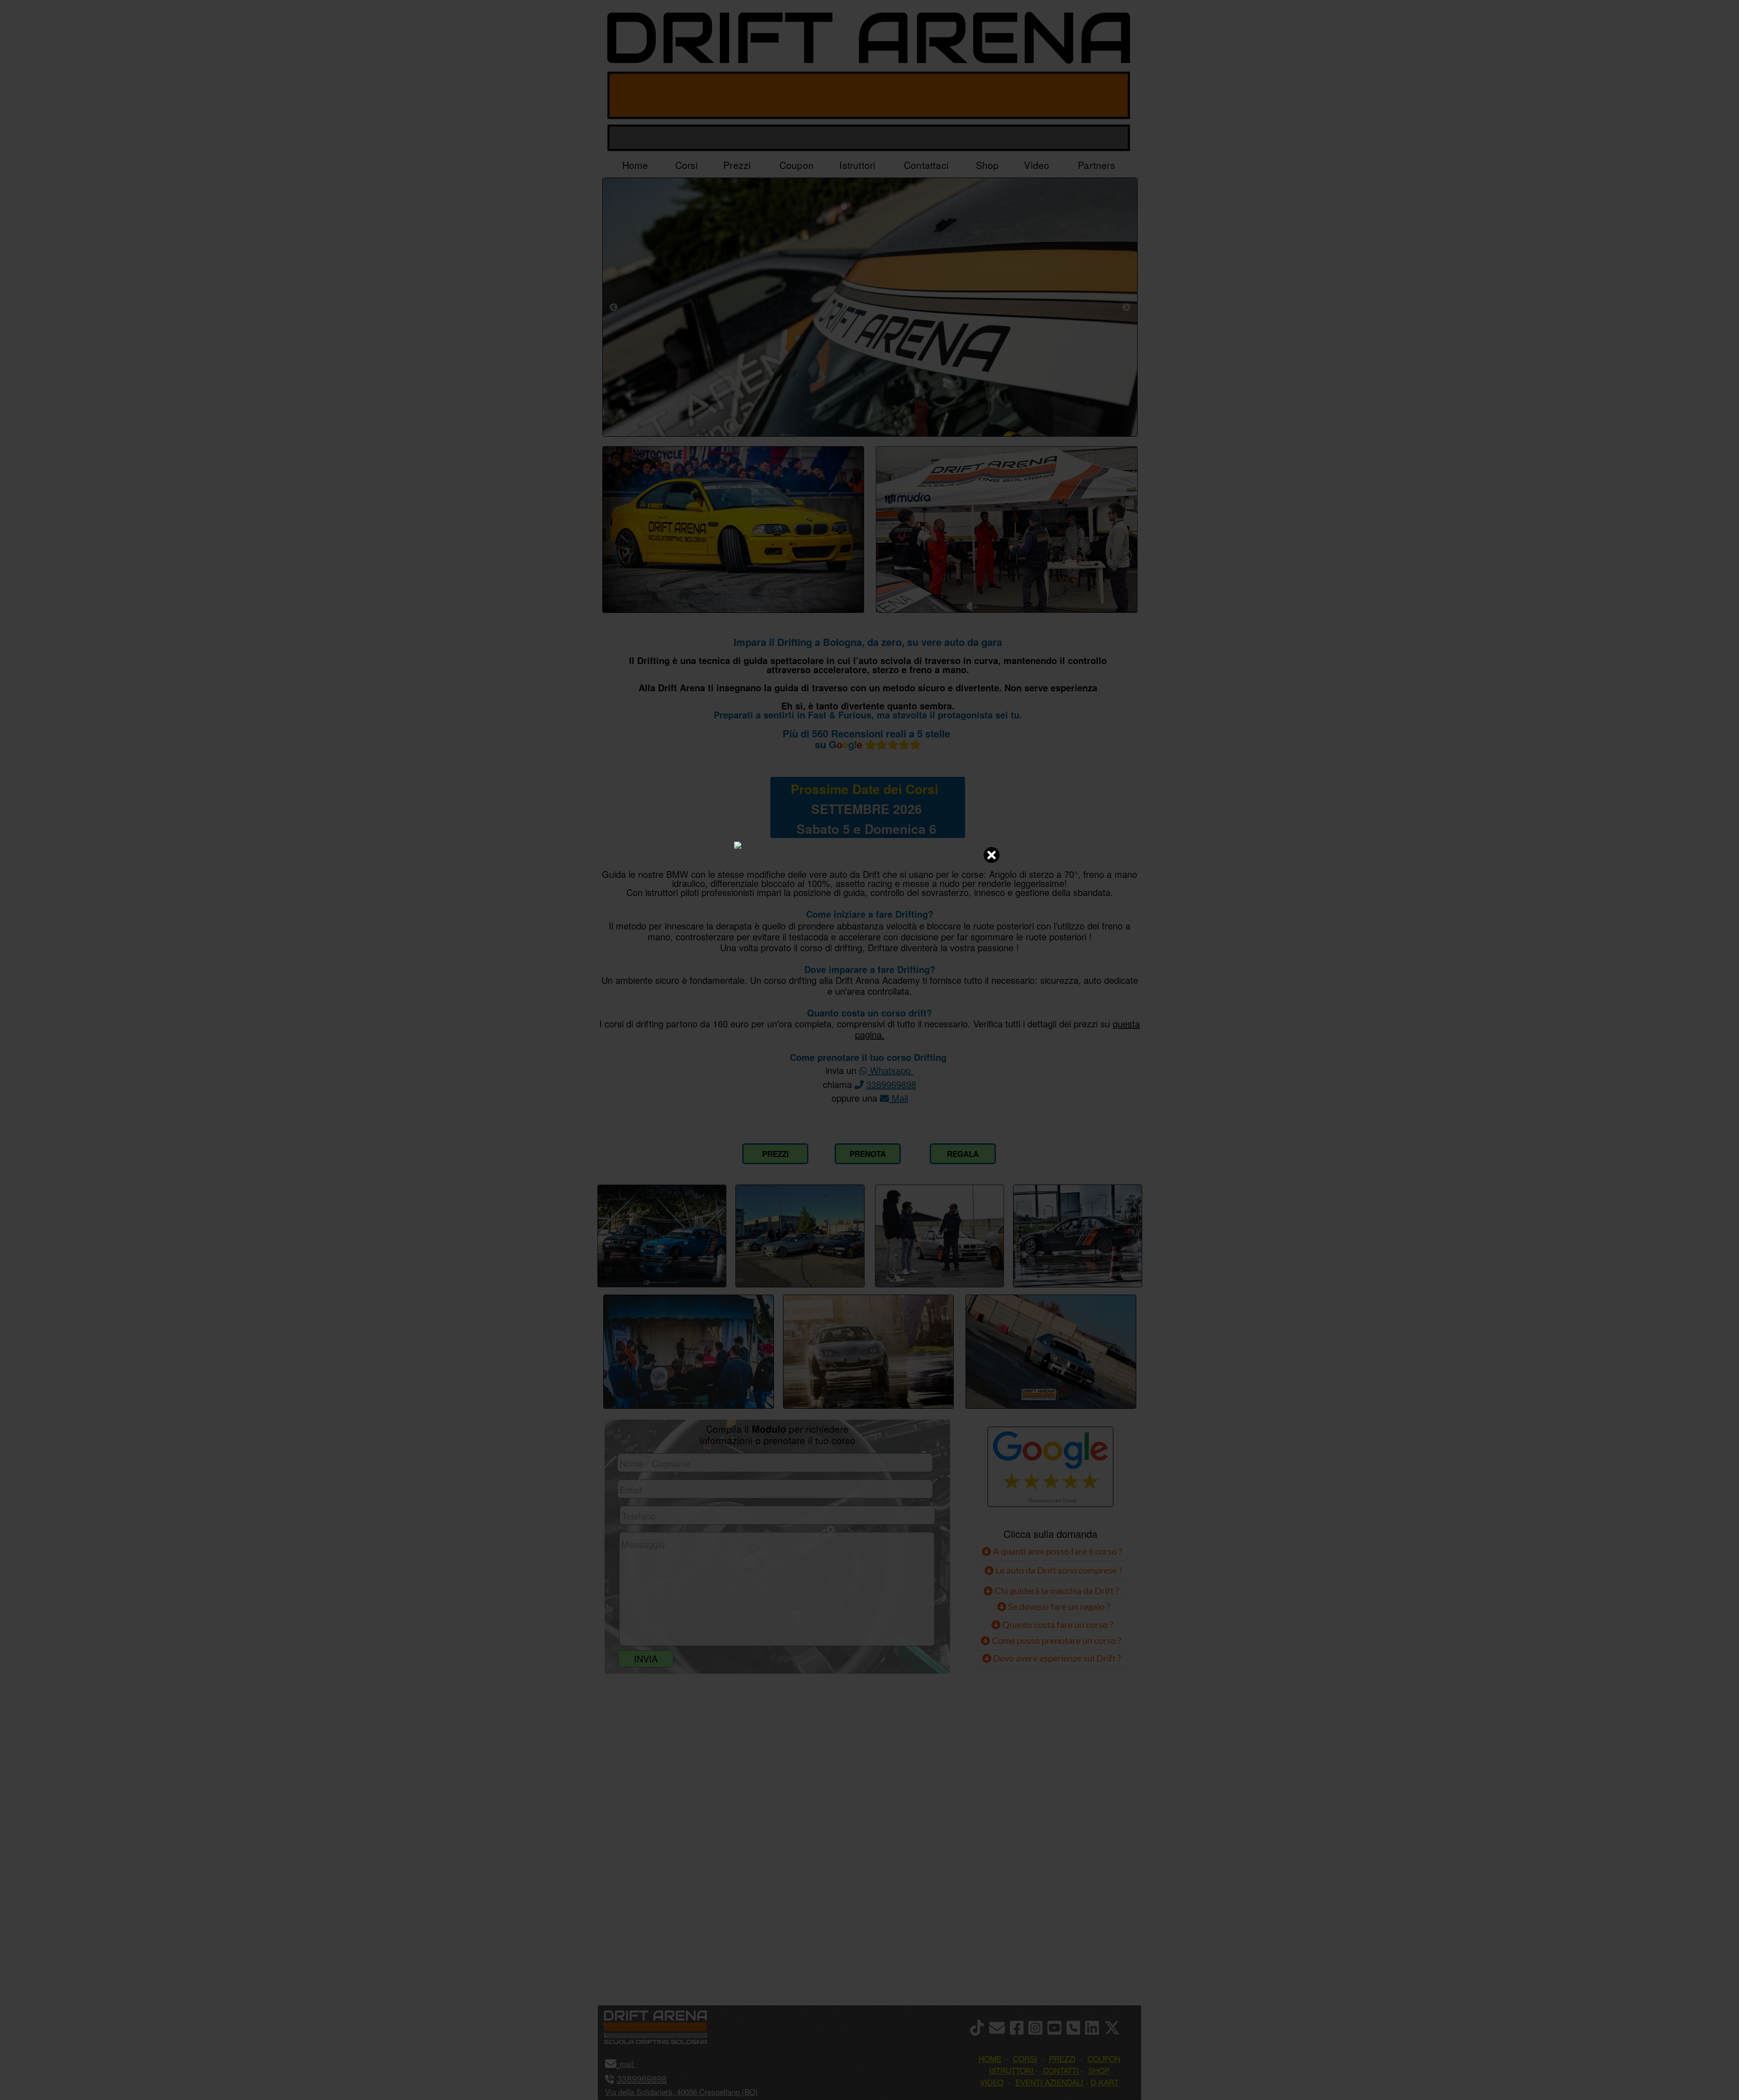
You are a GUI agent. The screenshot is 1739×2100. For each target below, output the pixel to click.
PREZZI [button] (1062, 2059)
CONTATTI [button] (1061, 2070)
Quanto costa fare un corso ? (1058, 1624)
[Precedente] (614, 307)
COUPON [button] (1104, 2059)
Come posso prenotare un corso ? (1057, 1640)
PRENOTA (868, 1154)
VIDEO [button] (992, 2082)
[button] (635, 2064)
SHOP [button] (1099, 2070)
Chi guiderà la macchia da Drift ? (1056, 1590)
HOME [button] (990, 2059)
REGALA (963, 1154)
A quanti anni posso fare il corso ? (1057, 1551)
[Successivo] (1126, 307)
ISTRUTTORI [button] (1011, 2070)
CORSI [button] (1025, 2059)
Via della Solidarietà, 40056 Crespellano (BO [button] (680, 2092)
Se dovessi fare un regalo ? (1058, 1606)
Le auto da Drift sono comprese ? (1058, 1570)
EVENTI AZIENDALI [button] (1049, 2082)
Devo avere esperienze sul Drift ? (1056, 1658)
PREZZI (776, 1154)
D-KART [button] (1105, 2082)
